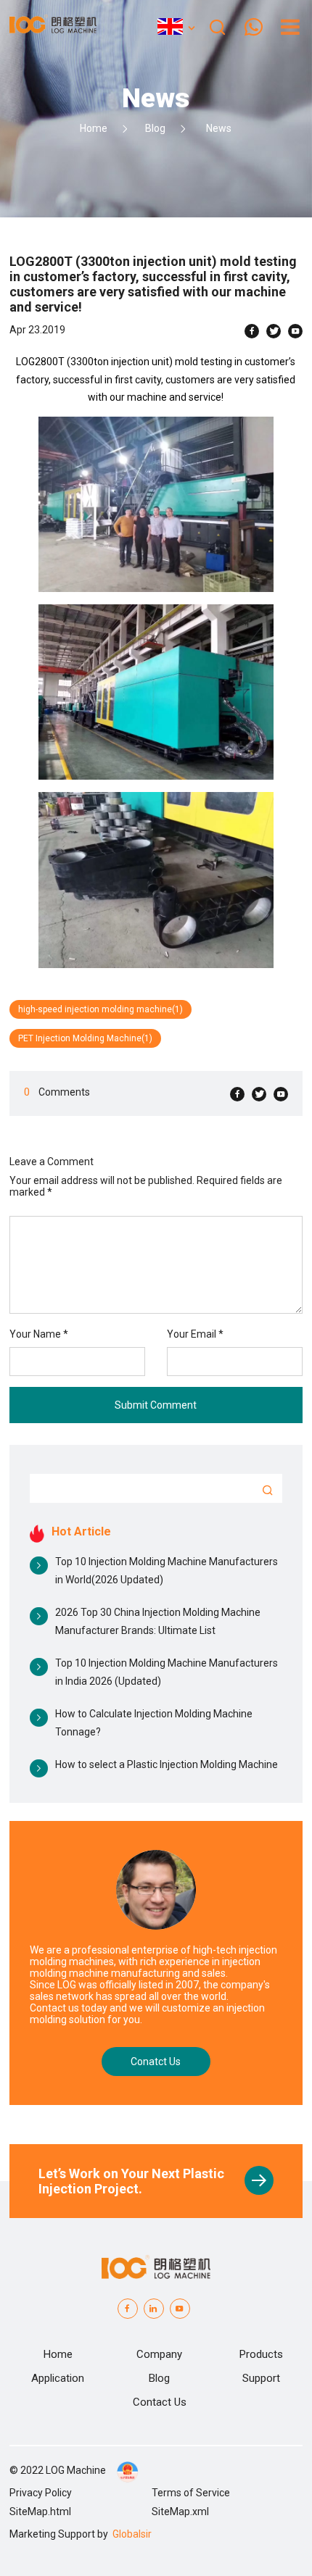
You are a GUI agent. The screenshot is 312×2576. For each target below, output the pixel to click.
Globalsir (132, 2534)
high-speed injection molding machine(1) (100, 1009)
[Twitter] (274, 331)
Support (261, 2378)
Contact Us (160, 2402)
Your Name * (43, 1334)
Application (58, 2378)
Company (159, 2354)
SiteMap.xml (180, 2512)
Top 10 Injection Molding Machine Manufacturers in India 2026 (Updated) (167, 1672)
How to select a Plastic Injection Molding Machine (167, 1764)
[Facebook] (252, 331)
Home (94, 128)
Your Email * (200, 1334)
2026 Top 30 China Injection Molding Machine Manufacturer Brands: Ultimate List (158, 1621)
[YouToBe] (180, 2309)
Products (261, 2354)
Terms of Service (191, 2493)
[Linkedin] (154, 2309)
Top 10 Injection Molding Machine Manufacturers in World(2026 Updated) (167, 1571)
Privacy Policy (41, 2493)
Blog (155, 128)
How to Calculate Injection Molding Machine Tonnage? (154, 1723)
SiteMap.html (40, 2512)
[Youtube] (295, 331)
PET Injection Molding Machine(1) (85, 1038)
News (219, 128)
